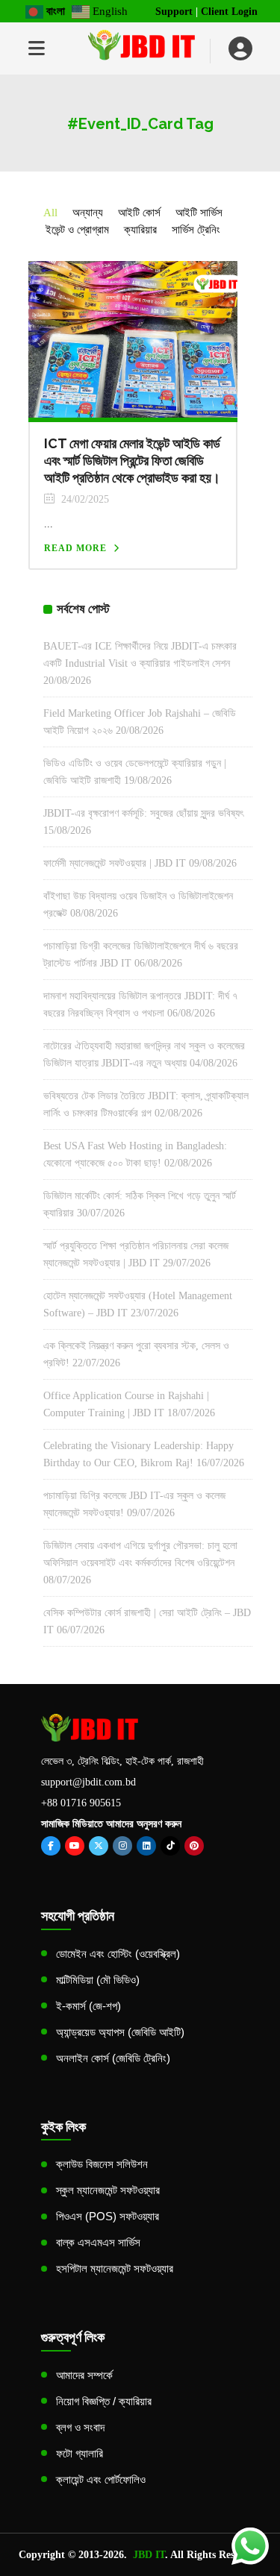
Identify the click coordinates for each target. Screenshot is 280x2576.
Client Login (229, 12)
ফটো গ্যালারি (80, 2453)
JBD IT (149, 2555)
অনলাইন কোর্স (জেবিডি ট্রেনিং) (113, 2058)
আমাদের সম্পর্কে (84, 2375)
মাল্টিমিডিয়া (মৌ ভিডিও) (98, 1980)
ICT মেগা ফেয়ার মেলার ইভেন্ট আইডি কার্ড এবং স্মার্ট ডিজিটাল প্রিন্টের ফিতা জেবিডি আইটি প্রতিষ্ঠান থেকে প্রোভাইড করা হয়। (132, 461)
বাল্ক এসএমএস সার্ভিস (98, 2242)
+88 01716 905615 (81, 1803)
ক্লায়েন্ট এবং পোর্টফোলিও (101, 2479)
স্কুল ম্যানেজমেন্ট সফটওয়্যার (108, 2190)
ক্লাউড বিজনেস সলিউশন (102, 2164)
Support (174, 12)
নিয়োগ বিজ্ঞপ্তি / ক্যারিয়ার (104, 2401)
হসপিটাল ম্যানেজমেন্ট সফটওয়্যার (115, 2268)
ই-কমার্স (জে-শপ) (88, 2006)
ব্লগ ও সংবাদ (80, 2427)
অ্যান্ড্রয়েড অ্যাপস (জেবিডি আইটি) (120, 2032)
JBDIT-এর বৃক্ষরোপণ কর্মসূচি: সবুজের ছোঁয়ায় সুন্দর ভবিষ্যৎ (143, 813)
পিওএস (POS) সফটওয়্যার (108, 2216)
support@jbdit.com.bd (88, 1782)
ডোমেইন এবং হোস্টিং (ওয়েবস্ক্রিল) (118, 1954)
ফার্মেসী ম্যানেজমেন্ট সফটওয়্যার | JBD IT (115, 863)
